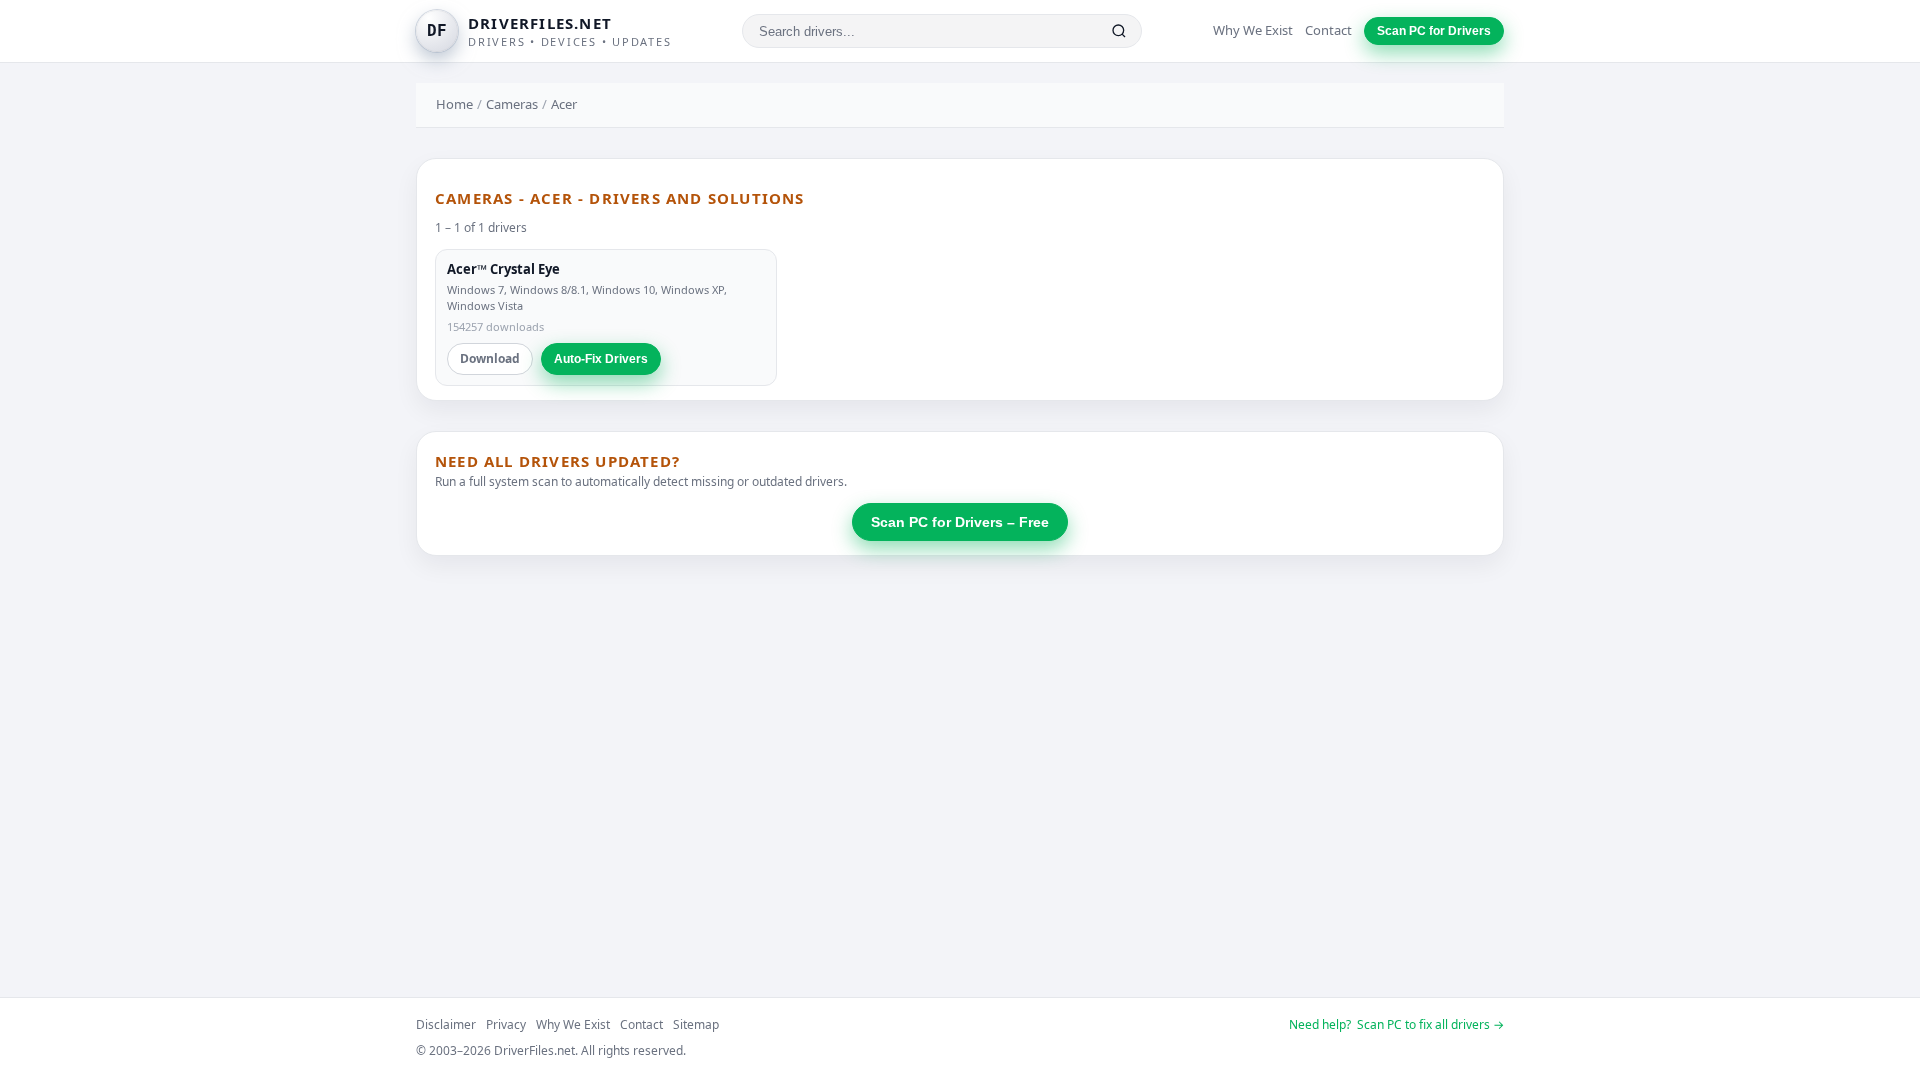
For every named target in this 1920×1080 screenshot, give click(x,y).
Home (454, 104)
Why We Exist (1253, 30)
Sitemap (696, 1024)
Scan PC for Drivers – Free (960, 522)
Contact (1328, 30)
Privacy (506, 1024)
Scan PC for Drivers (1434, 31)
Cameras (512, 104)
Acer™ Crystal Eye (503, 269)
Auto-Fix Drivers (601, 359)
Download (490, 358)
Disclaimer (446, 1024)
